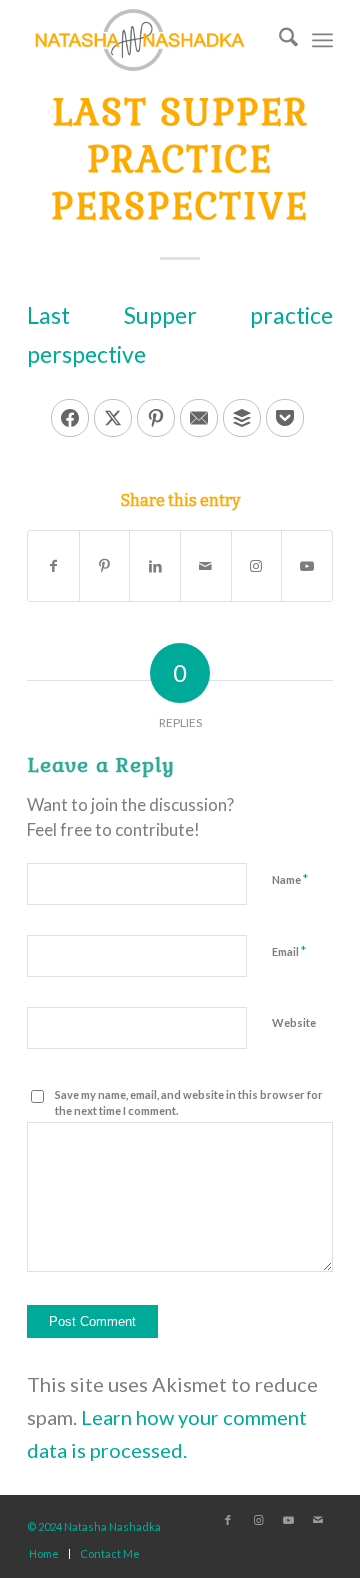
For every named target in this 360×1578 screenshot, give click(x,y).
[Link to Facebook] (228, 1520)
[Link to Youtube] (307, 566)
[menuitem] (278, 40)
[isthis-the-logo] (149, 40)
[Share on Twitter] (113, 418)
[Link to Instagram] (257, 566)
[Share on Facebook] (70, 418)
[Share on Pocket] (285, 418)
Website (294, 1022)
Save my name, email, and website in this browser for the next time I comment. (189, 1103)
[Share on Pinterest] (156, 418)
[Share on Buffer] (242, 418)
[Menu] (322, 40)
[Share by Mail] (206, 566)
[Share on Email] (199, 418)
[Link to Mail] (318, 1520)
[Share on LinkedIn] (155, 566)
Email (289, 951)
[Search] (278, 40)
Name (290, 879)
